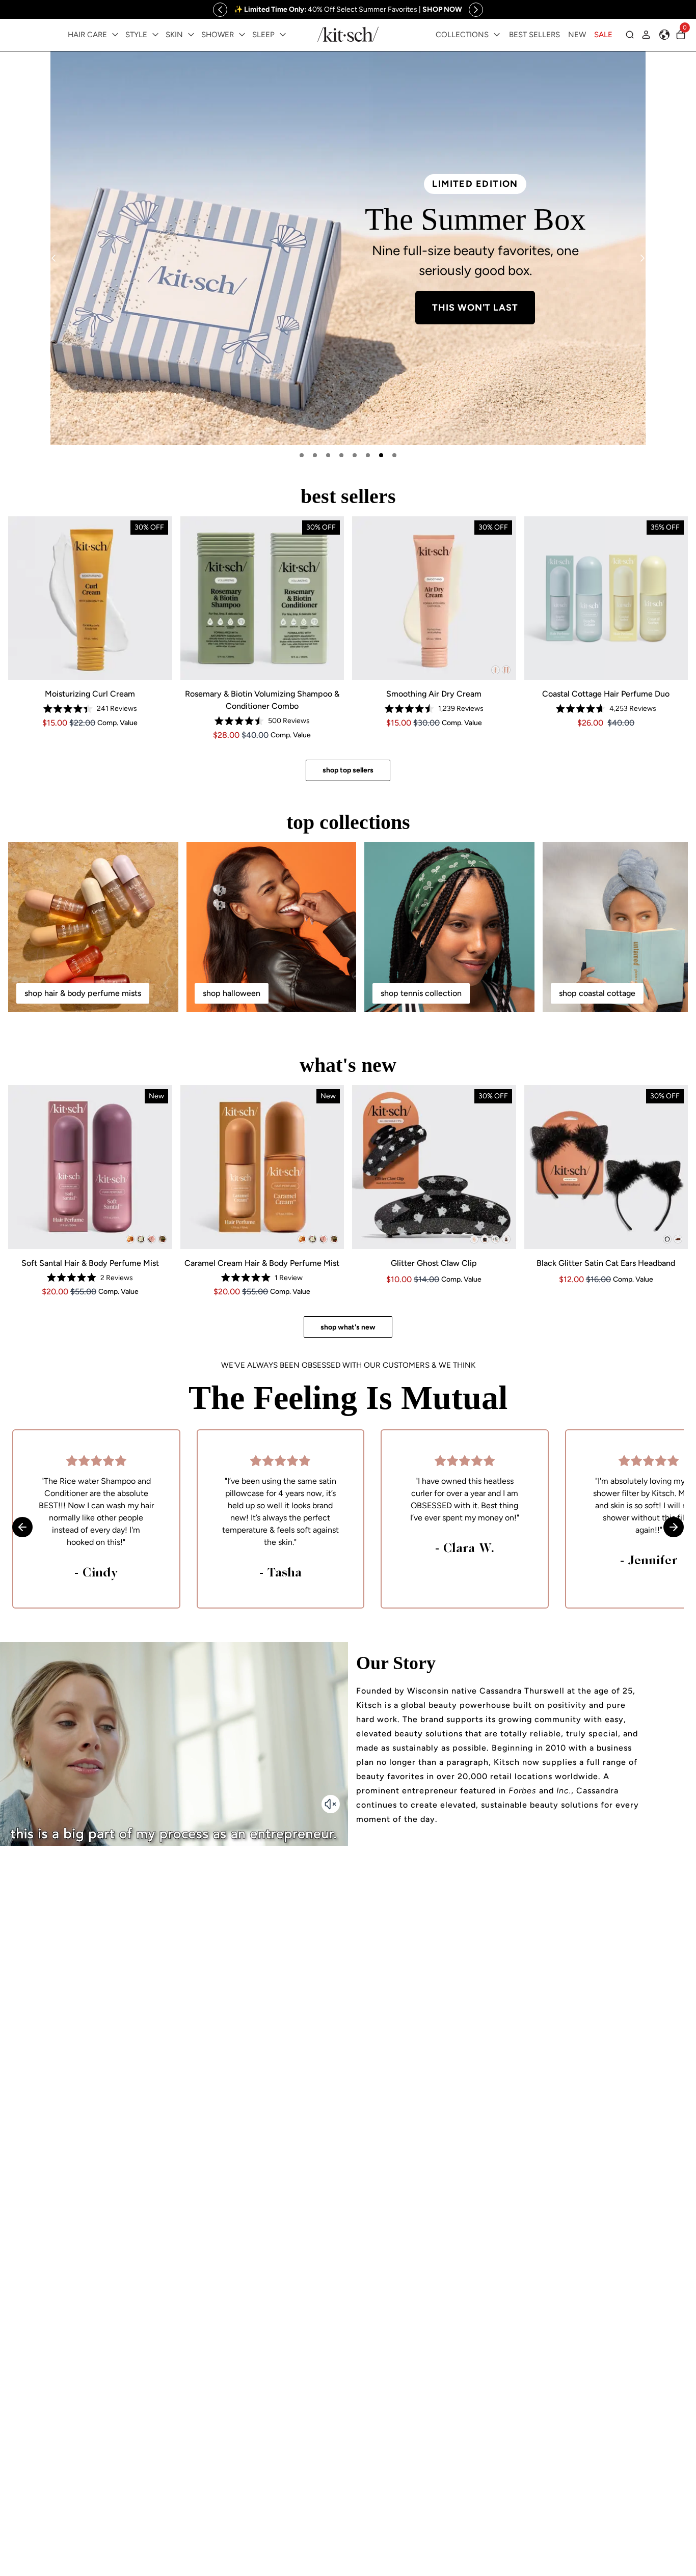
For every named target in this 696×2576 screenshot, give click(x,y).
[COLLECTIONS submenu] (497, 35)
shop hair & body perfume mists (83, 993)
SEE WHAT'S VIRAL (221, 346)
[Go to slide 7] (381, 455)
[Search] (630, 35)
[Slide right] (476, 10)
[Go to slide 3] (328, 455)
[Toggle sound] (331, 1804)
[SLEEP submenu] (283, 35)
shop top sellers (348, 770)
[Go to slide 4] (341, 455)
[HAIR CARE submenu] (115, 35)
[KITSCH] (348, 34)
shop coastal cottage (597, 993)
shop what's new (348, 1327)
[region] (348, 9)
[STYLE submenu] (155, 35)
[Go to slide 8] (394, 455)
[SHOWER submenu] (242, 35)
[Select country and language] (664, 35)
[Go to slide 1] (302, 455)
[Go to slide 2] (315, 455)
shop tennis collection (421, 993)
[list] (348, 248)
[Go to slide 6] (368, 455)
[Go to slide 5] (355, 455)
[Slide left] (220, 10)
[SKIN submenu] (191, 35)
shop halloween (232, 993)
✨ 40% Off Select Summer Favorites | (348, 9)
